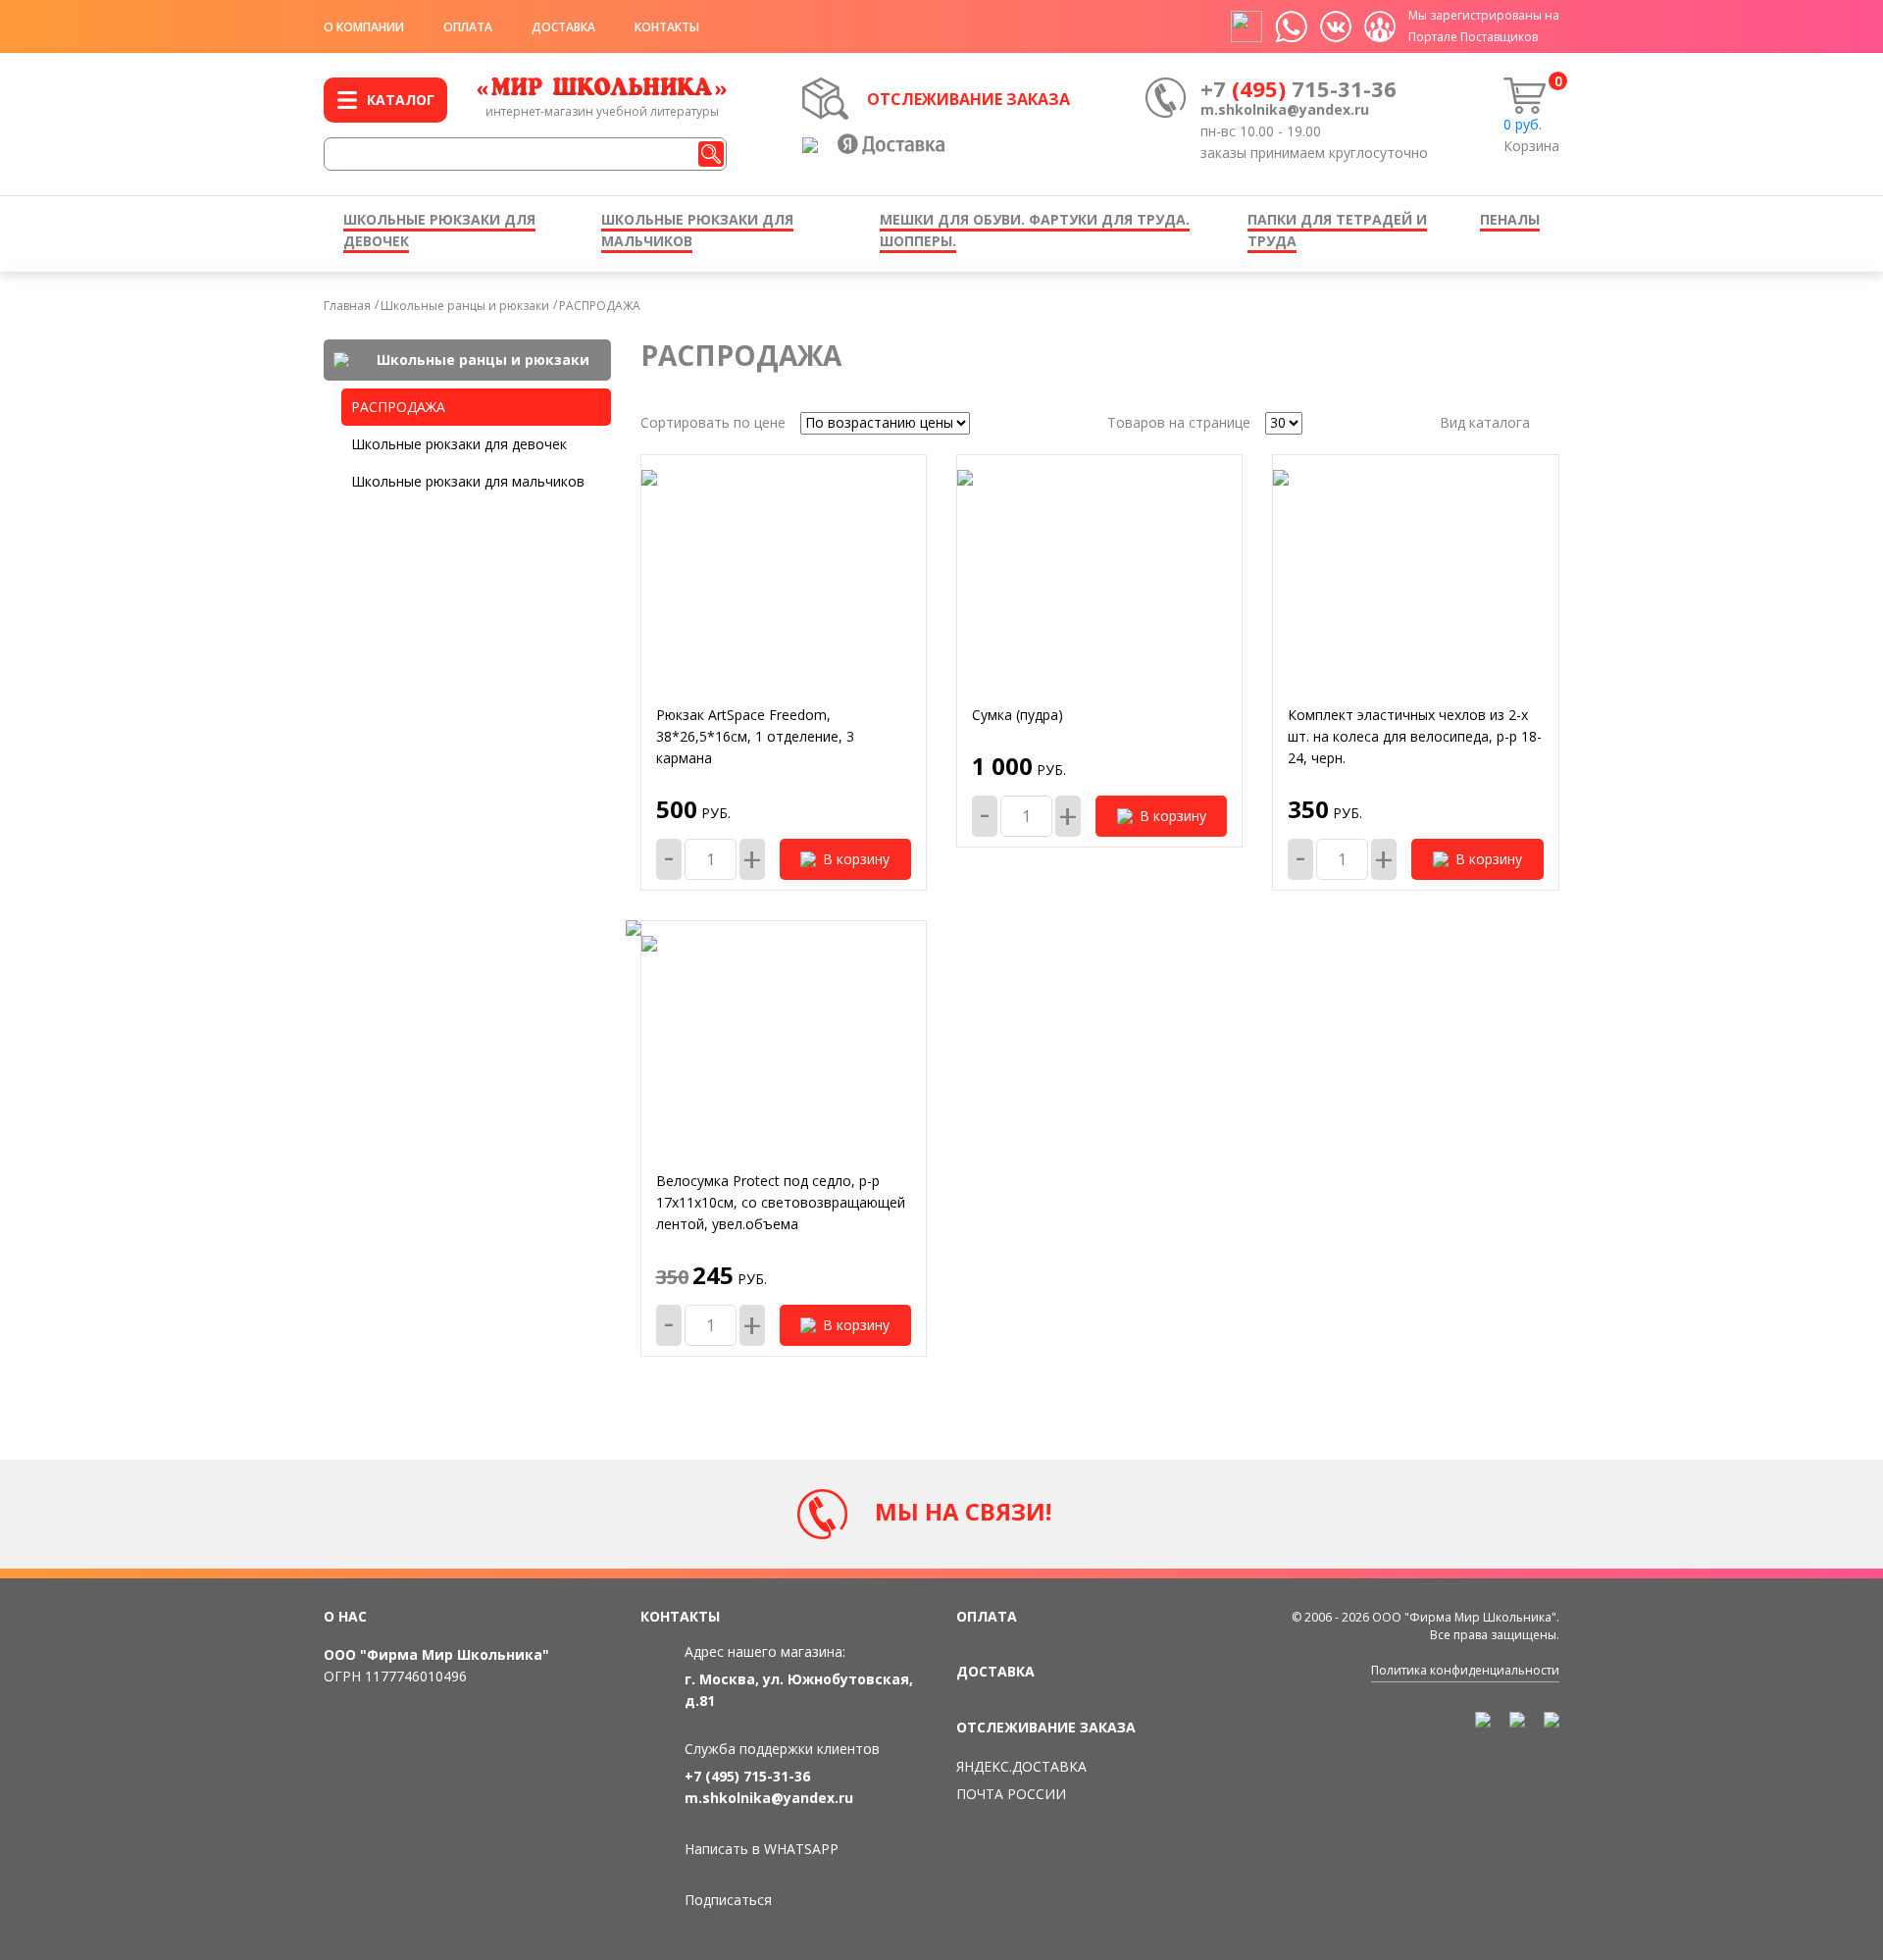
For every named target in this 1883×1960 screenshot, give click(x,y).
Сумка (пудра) (1018, 715)
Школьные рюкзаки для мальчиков (468, 481)
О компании (364, 27)
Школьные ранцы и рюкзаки (465, 306)
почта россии (1011, 1794)
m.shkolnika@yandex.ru (1285, 109)
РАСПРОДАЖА (600, 306)
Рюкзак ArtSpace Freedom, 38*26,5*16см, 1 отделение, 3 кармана (755, 736)
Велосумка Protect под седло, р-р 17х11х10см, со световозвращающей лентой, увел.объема (781, 1202)
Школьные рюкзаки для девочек (459, 444)
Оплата (468, 27)
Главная (347, 306)
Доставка (563, 27)
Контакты (667, 27)
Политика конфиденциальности (1465, 1670)
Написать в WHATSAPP (762, 1849)
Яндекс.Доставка (1021, 1766)
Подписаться (728, 1900)
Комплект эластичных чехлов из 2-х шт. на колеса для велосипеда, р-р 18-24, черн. (1415, 736)
